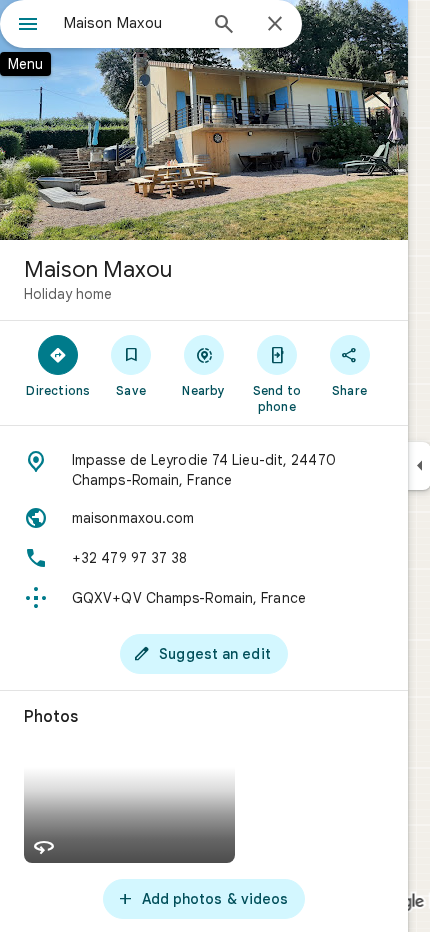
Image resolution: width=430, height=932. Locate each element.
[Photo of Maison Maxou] (204, 120)
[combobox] (130, 23)
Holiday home (68, 294)
